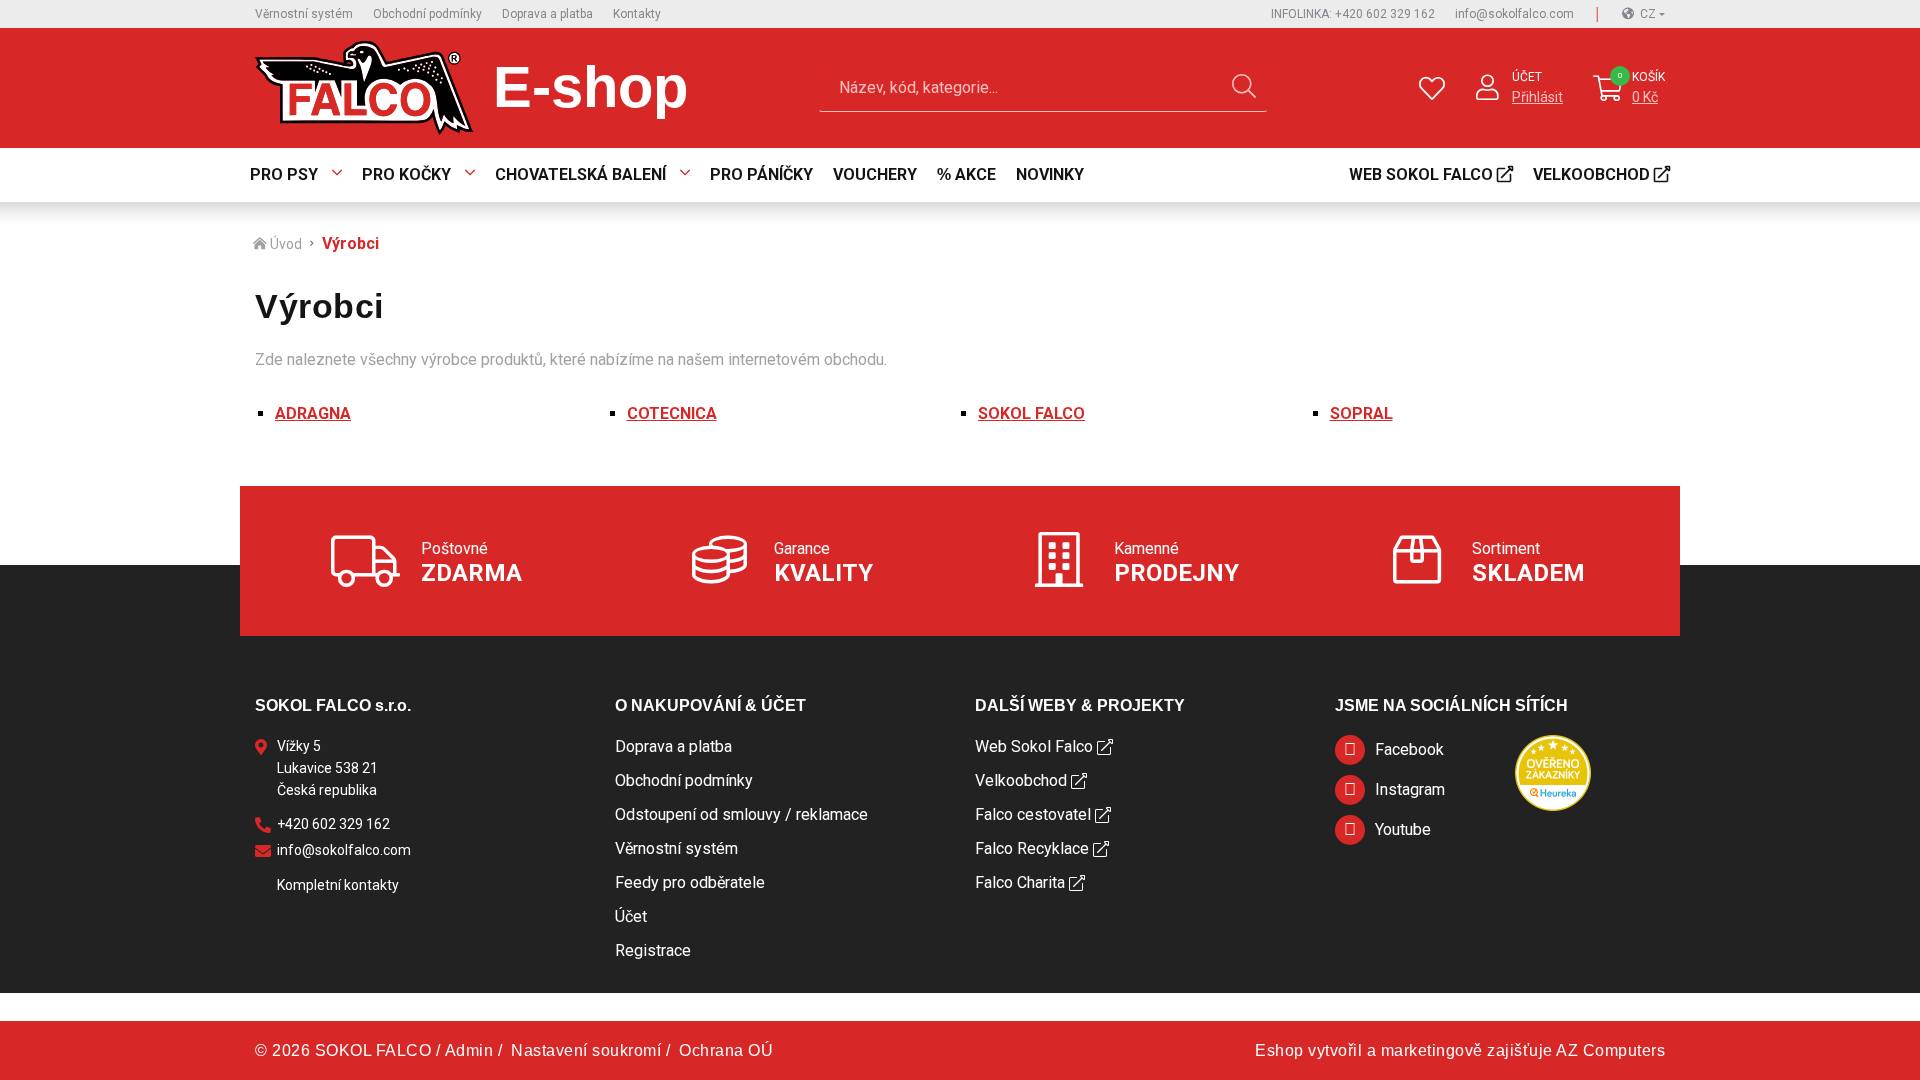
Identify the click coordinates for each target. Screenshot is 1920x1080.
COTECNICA (672, 413)
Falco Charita (1020, 882)
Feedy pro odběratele (690, 882)
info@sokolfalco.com (1514, 14)
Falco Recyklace (1032, 848)
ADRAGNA (313, 413)
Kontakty (637, 14)
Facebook (1409, 749)
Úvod (286, 244)
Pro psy (284, 174)
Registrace (653, 950)
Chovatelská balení (580, 174)
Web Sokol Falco (1421, 174)
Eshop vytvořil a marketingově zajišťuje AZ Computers (1460, 1050)
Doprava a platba (547, 14)
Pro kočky (406, 174)
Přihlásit (1537, 97)
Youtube (1403, 829)
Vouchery (875, 174)
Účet (1527, 77)
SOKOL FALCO (1031, 413)
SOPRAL (1361, 413)
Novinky (1050, 174)
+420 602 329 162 (333, 824)
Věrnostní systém (304, 14)
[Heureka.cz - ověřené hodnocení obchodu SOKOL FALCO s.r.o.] (1553, 771)
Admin (469, 1050)
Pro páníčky (761, 174)
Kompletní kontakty (338, 885)
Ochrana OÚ (726, 1050)
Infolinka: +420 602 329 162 (1353, 14)
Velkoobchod (1591, 174)
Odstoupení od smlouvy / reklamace (741, 814)
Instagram (1410, 789)
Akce (975, 174)
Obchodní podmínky (427, 14)
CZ (1648, 14)
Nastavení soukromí (586, 1050)
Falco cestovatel (1033, 814)
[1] (1244, 88)
